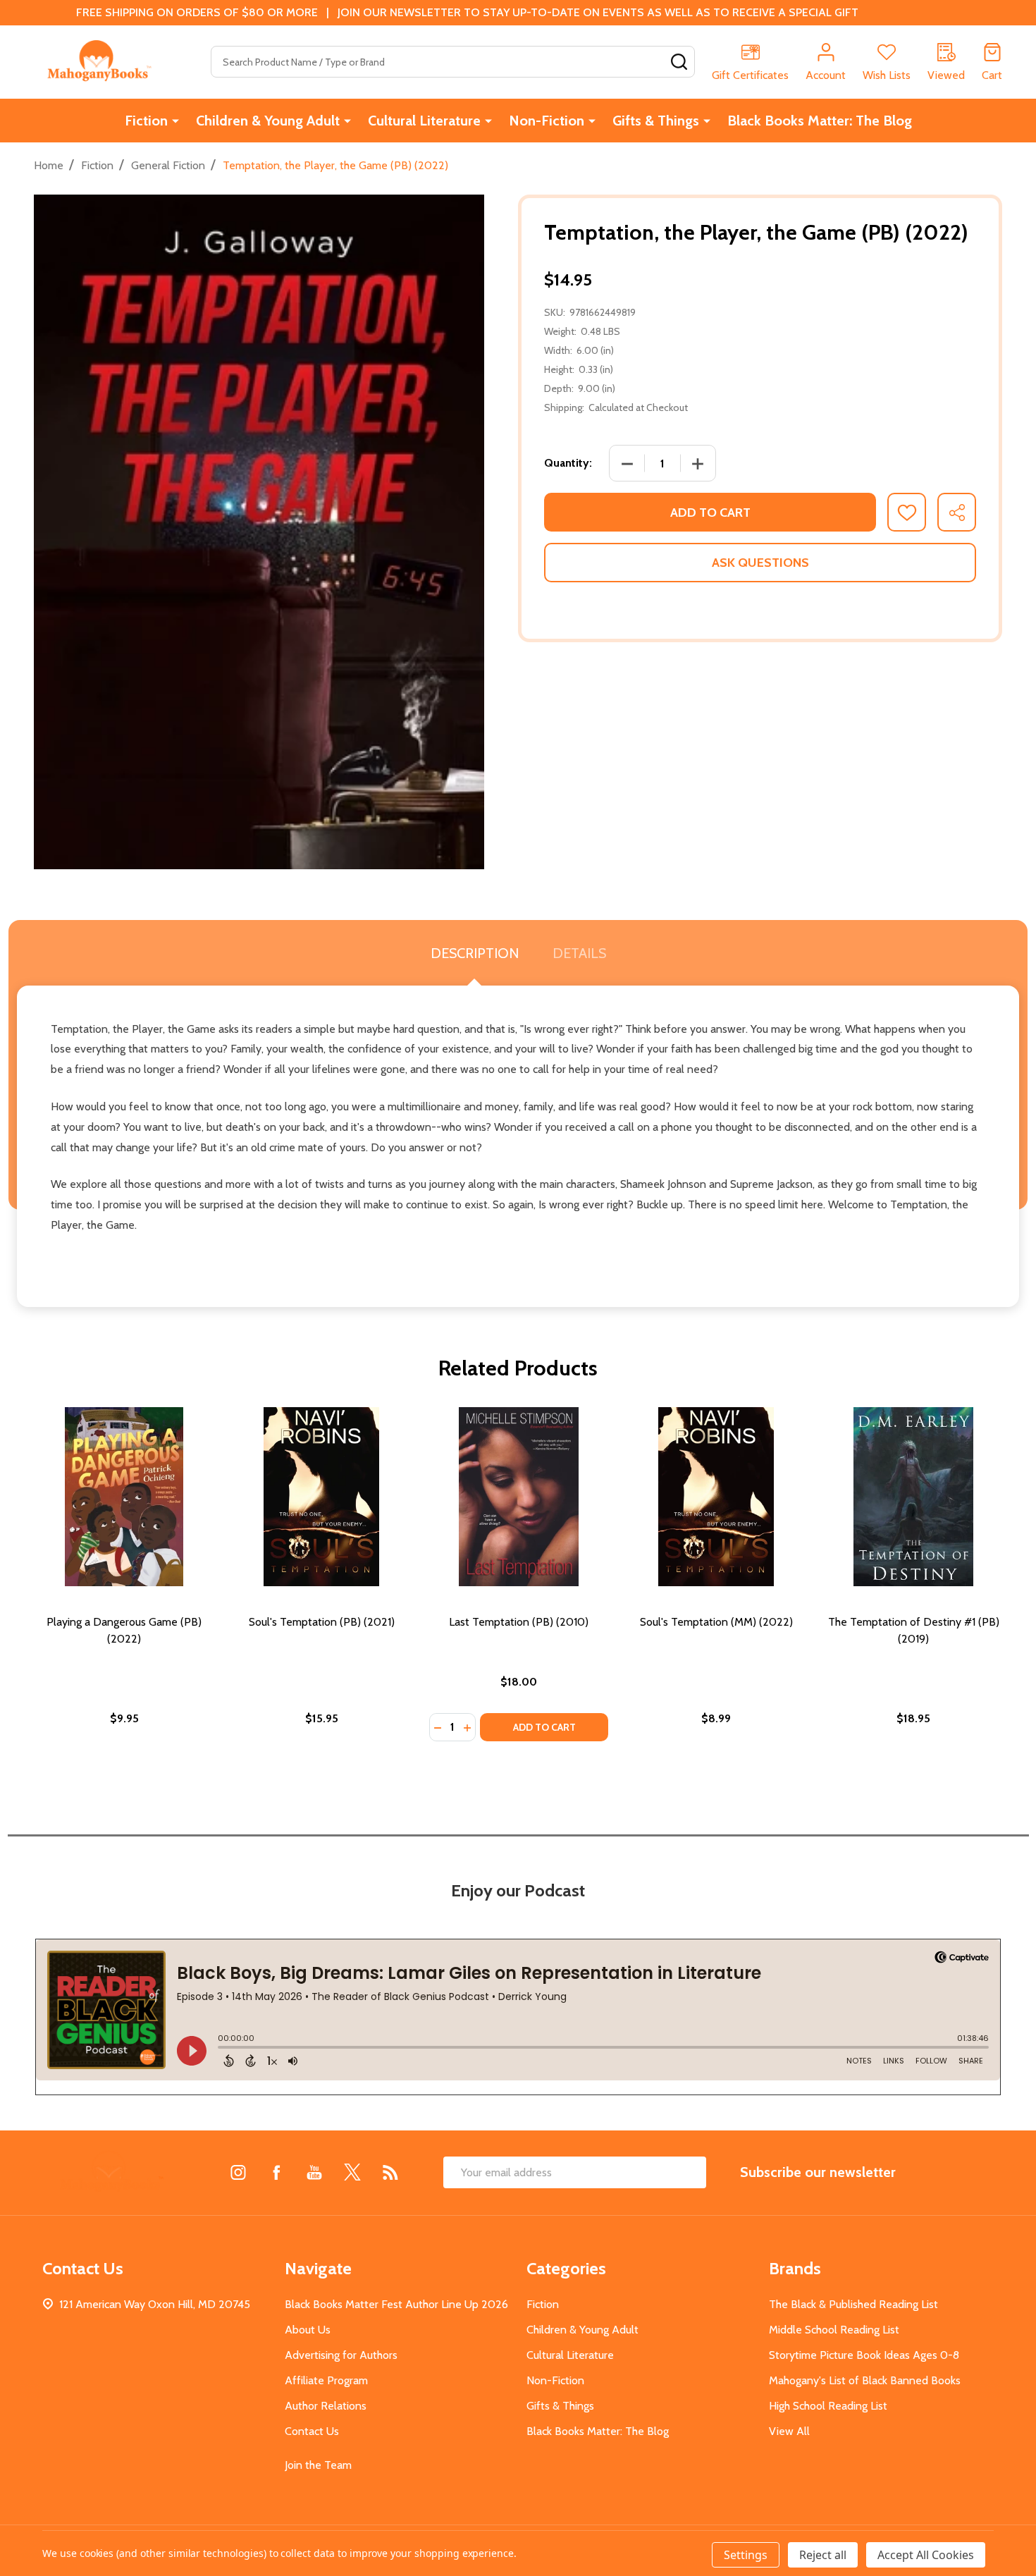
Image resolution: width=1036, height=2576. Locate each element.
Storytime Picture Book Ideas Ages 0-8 (864, 2355)
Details (579, 953)
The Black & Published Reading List (853, 2304)
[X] (352, 2172)
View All (789, 2431)
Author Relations (326, 2406)
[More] (175, 121)
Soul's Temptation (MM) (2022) (716, 1622)
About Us (308, 2330)
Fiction (146, 121)
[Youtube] (314, 2172)
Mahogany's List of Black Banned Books (865, 2380)
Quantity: (568, 463)
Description (475, 953)
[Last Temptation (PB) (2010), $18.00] (519, 1497)
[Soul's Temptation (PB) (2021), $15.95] (321, 1497)
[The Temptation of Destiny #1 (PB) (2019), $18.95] (913, 1497)
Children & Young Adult (268, 121)
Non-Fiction (547, 121)
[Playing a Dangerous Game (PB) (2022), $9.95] (124, 1497)
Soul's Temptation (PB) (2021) (322, 1622)
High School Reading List (828, 2406)
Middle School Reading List (834, 2330)
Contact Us (312, 2431)
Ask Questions (760, 563)
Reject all (823, 2555)
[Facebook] (276, 2172)
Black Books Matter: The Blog (820, 121)
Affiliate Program (326, 2380)
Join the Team (318, 2465)
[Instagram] (238, 2172)
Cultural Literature (424, 121)
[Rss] (390, 2172)
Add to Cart (710, 513)
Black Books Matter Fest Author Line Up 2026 (396, 2304)
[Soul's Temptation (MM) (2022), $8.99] (716, 1497)
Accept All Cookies (926, 2555)
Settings (746, 2555)
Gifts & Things (656, 121)
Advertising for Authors (341, 2355)
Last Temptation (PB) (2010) (519, 1622)
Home (49, 165)
